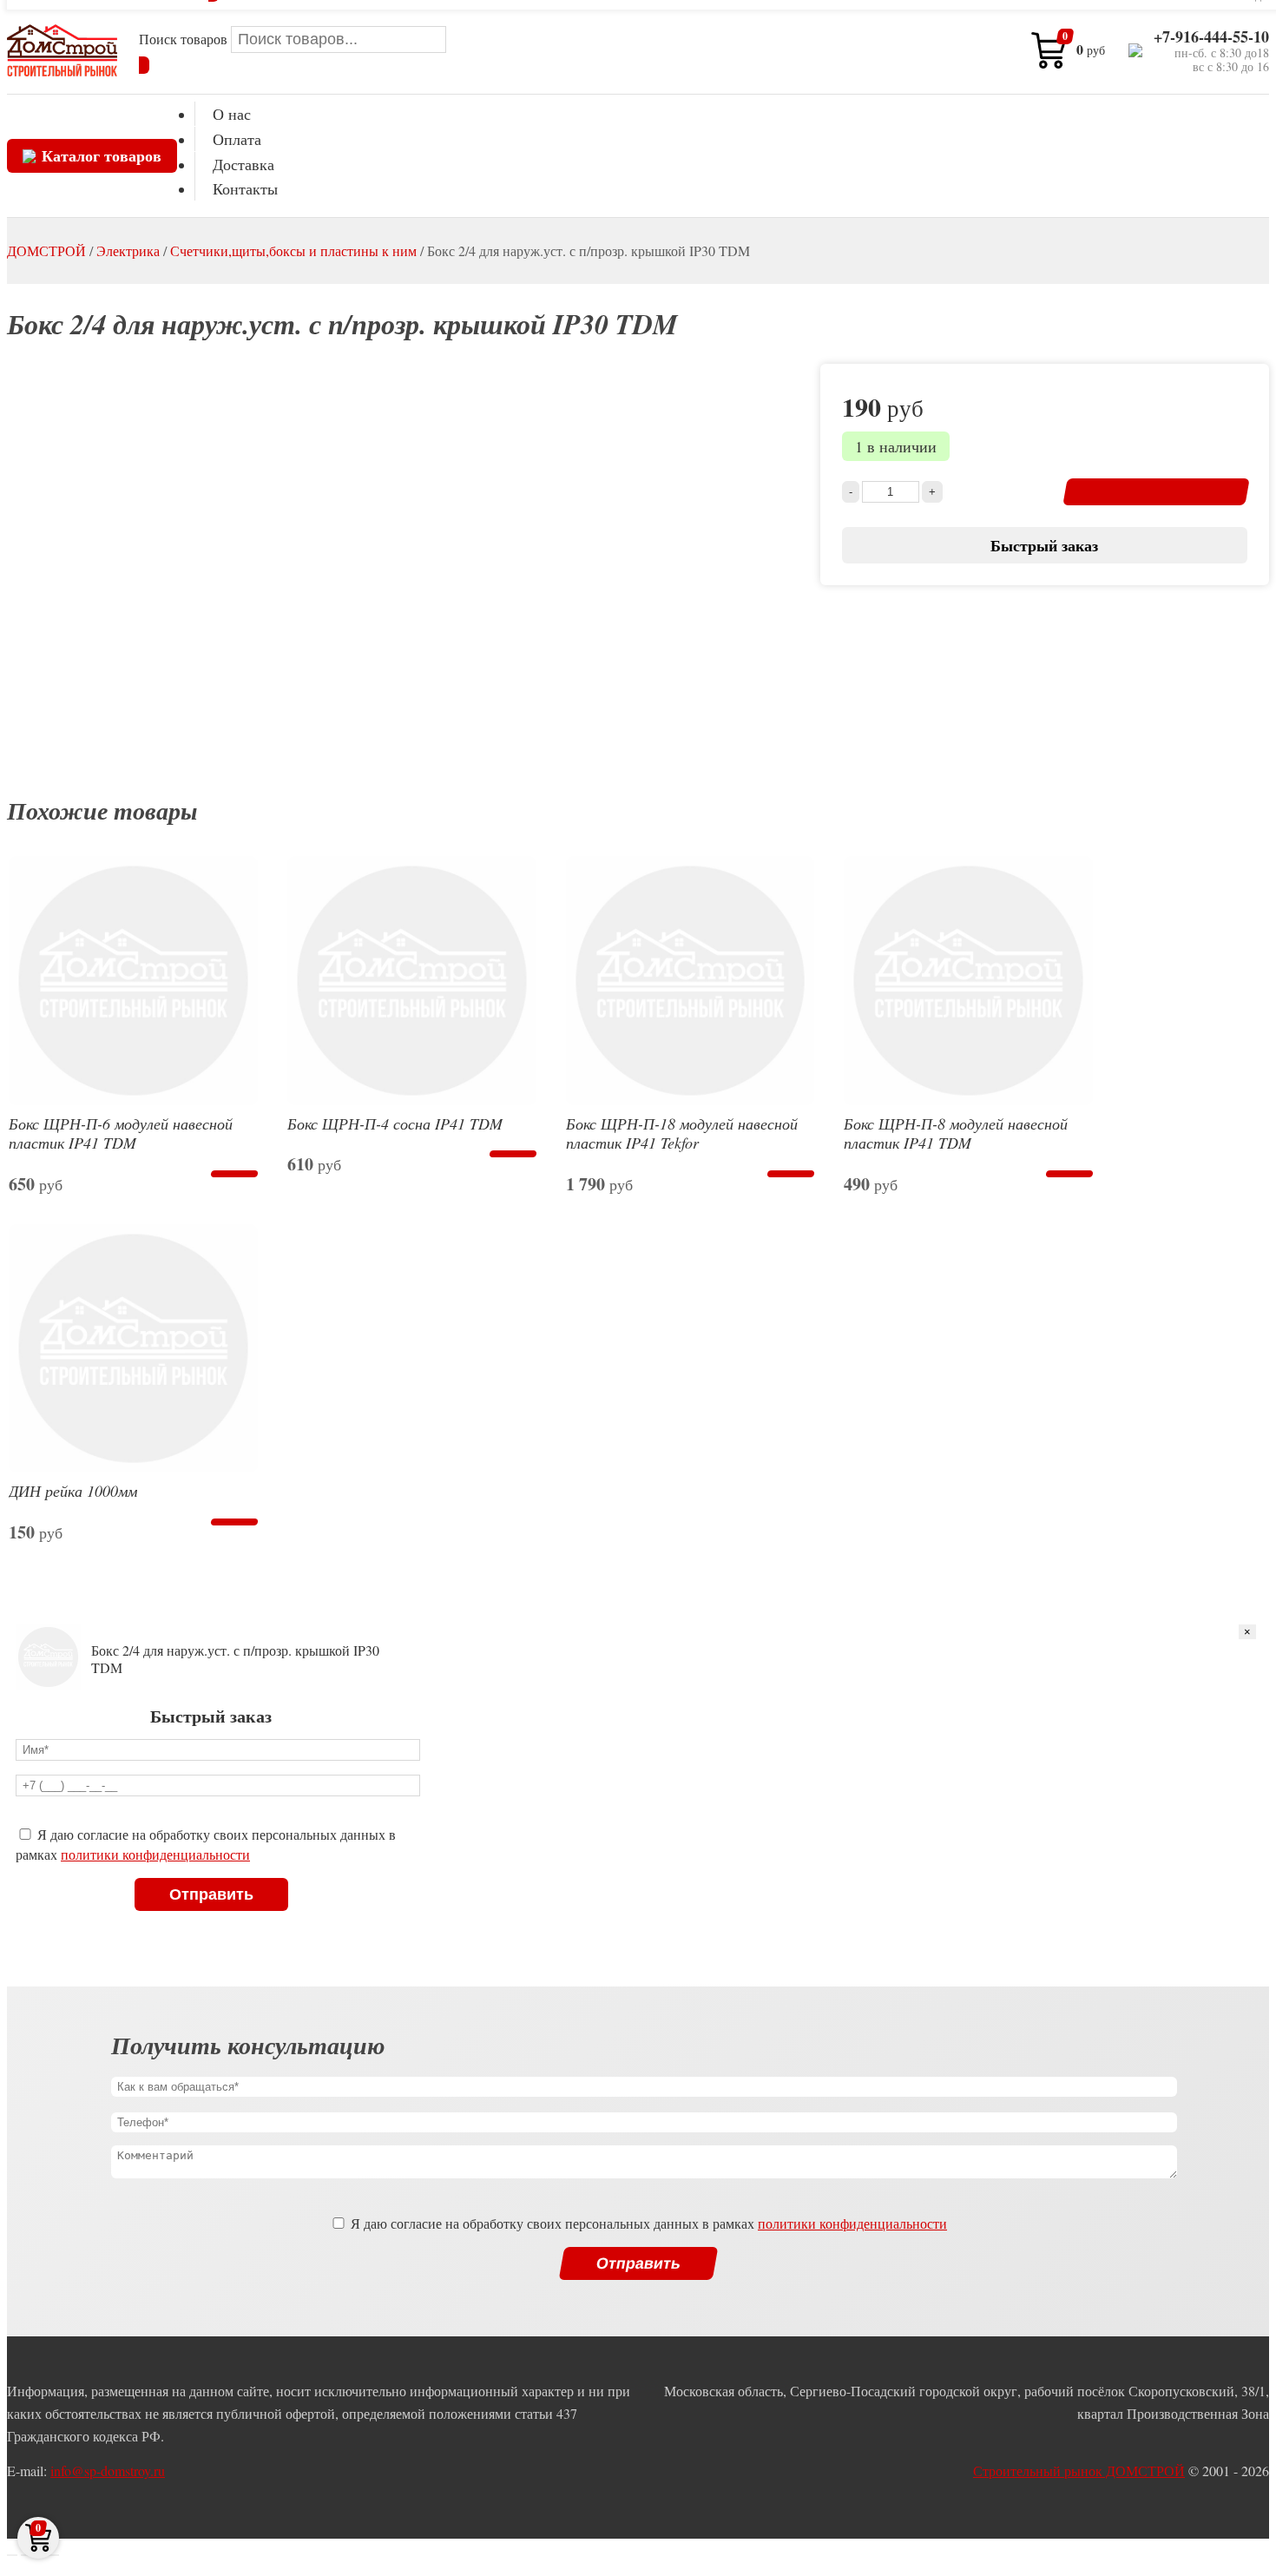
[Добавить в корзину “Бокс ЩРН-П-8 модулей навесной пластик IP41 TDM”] (1069, 1174)
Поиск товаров (185, 39)
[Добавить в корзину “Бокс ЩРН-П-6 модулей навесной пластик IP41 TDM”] (234, 1174)
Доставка (243, 164)
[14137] (1156, 492)
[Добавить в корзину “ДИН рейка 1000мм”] (234, 1522)
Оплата (237, 139)
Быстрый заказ (1044, 545)
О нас (232, 114)
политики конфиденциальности (155, 1854)
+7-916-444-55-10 (1211, 37)
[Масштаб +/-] (54, 2555)
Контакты (245, 188)
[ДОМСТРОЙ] (62, 50)
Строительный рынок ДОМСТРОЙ (1079, 2471)
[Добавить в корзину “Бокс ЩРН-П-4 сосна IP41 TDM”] (513, 1154)
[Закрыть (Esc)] (12, 2555)
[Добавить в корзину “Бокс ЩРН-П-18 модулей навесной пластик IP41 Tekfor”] (791, 1174)
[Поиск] (144, 65)
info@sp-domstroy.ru (108, 2471)
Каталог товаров (102, 155)
